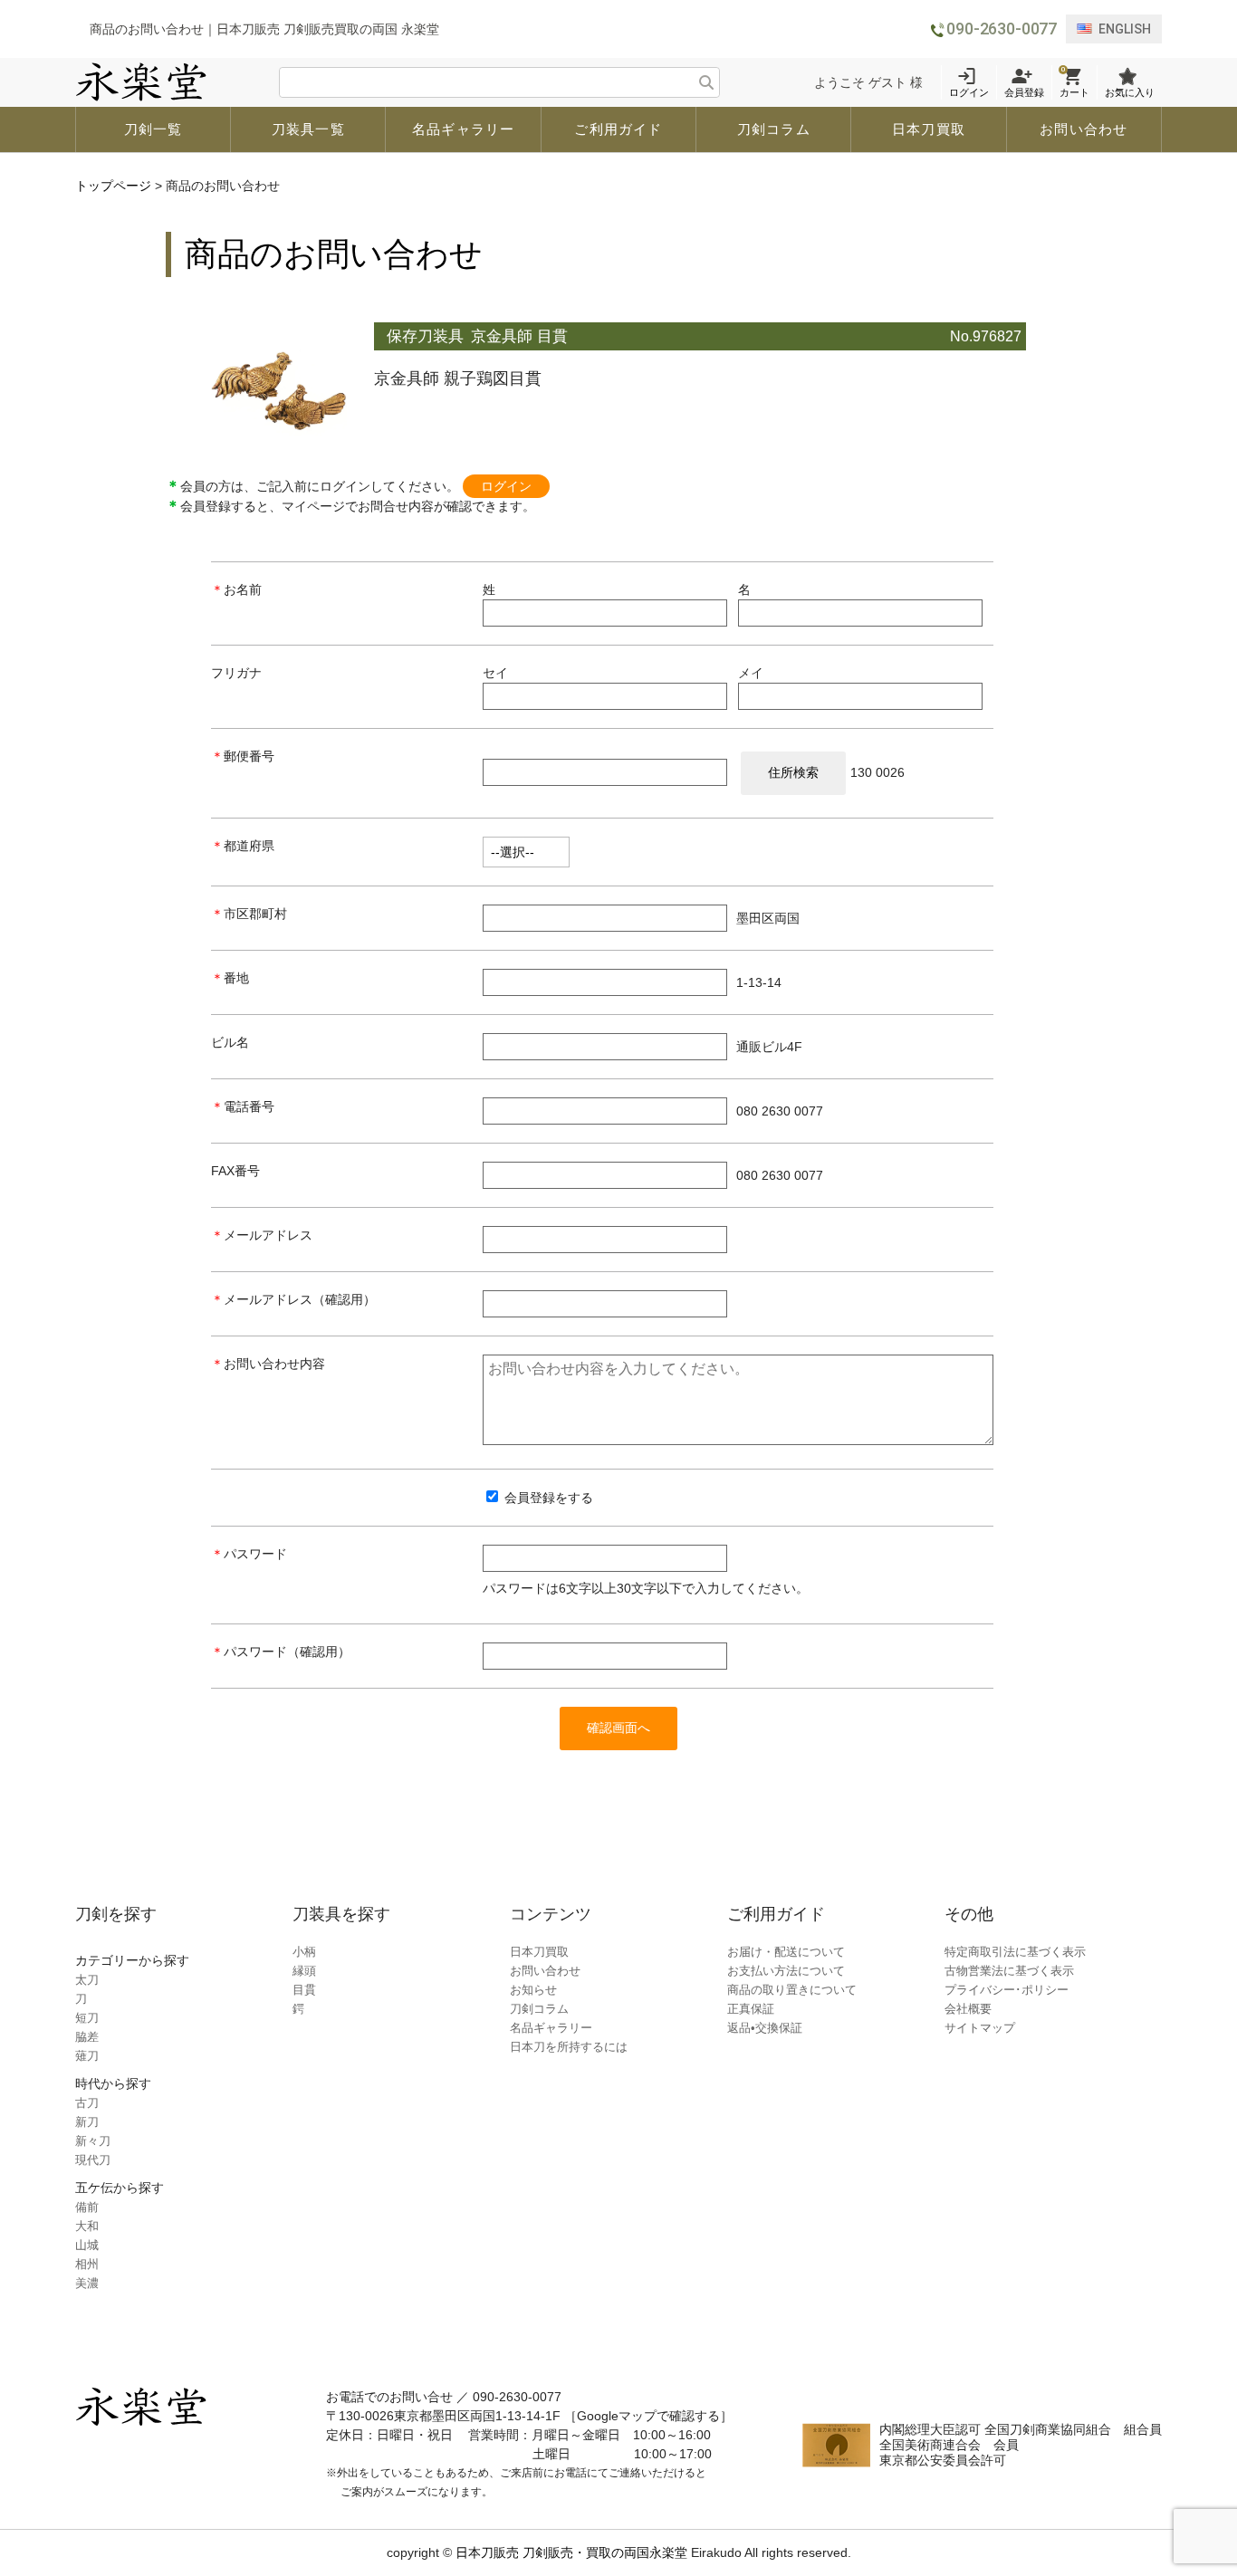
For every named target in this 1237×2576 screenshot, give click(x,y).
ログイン (506, 486)
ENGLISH (1125, 29)
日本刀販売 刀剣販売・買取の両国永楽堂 (571, 2552)
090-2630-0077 (1002, 29)
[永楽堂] (141, 82)
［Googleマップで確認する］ (648, 2416)
